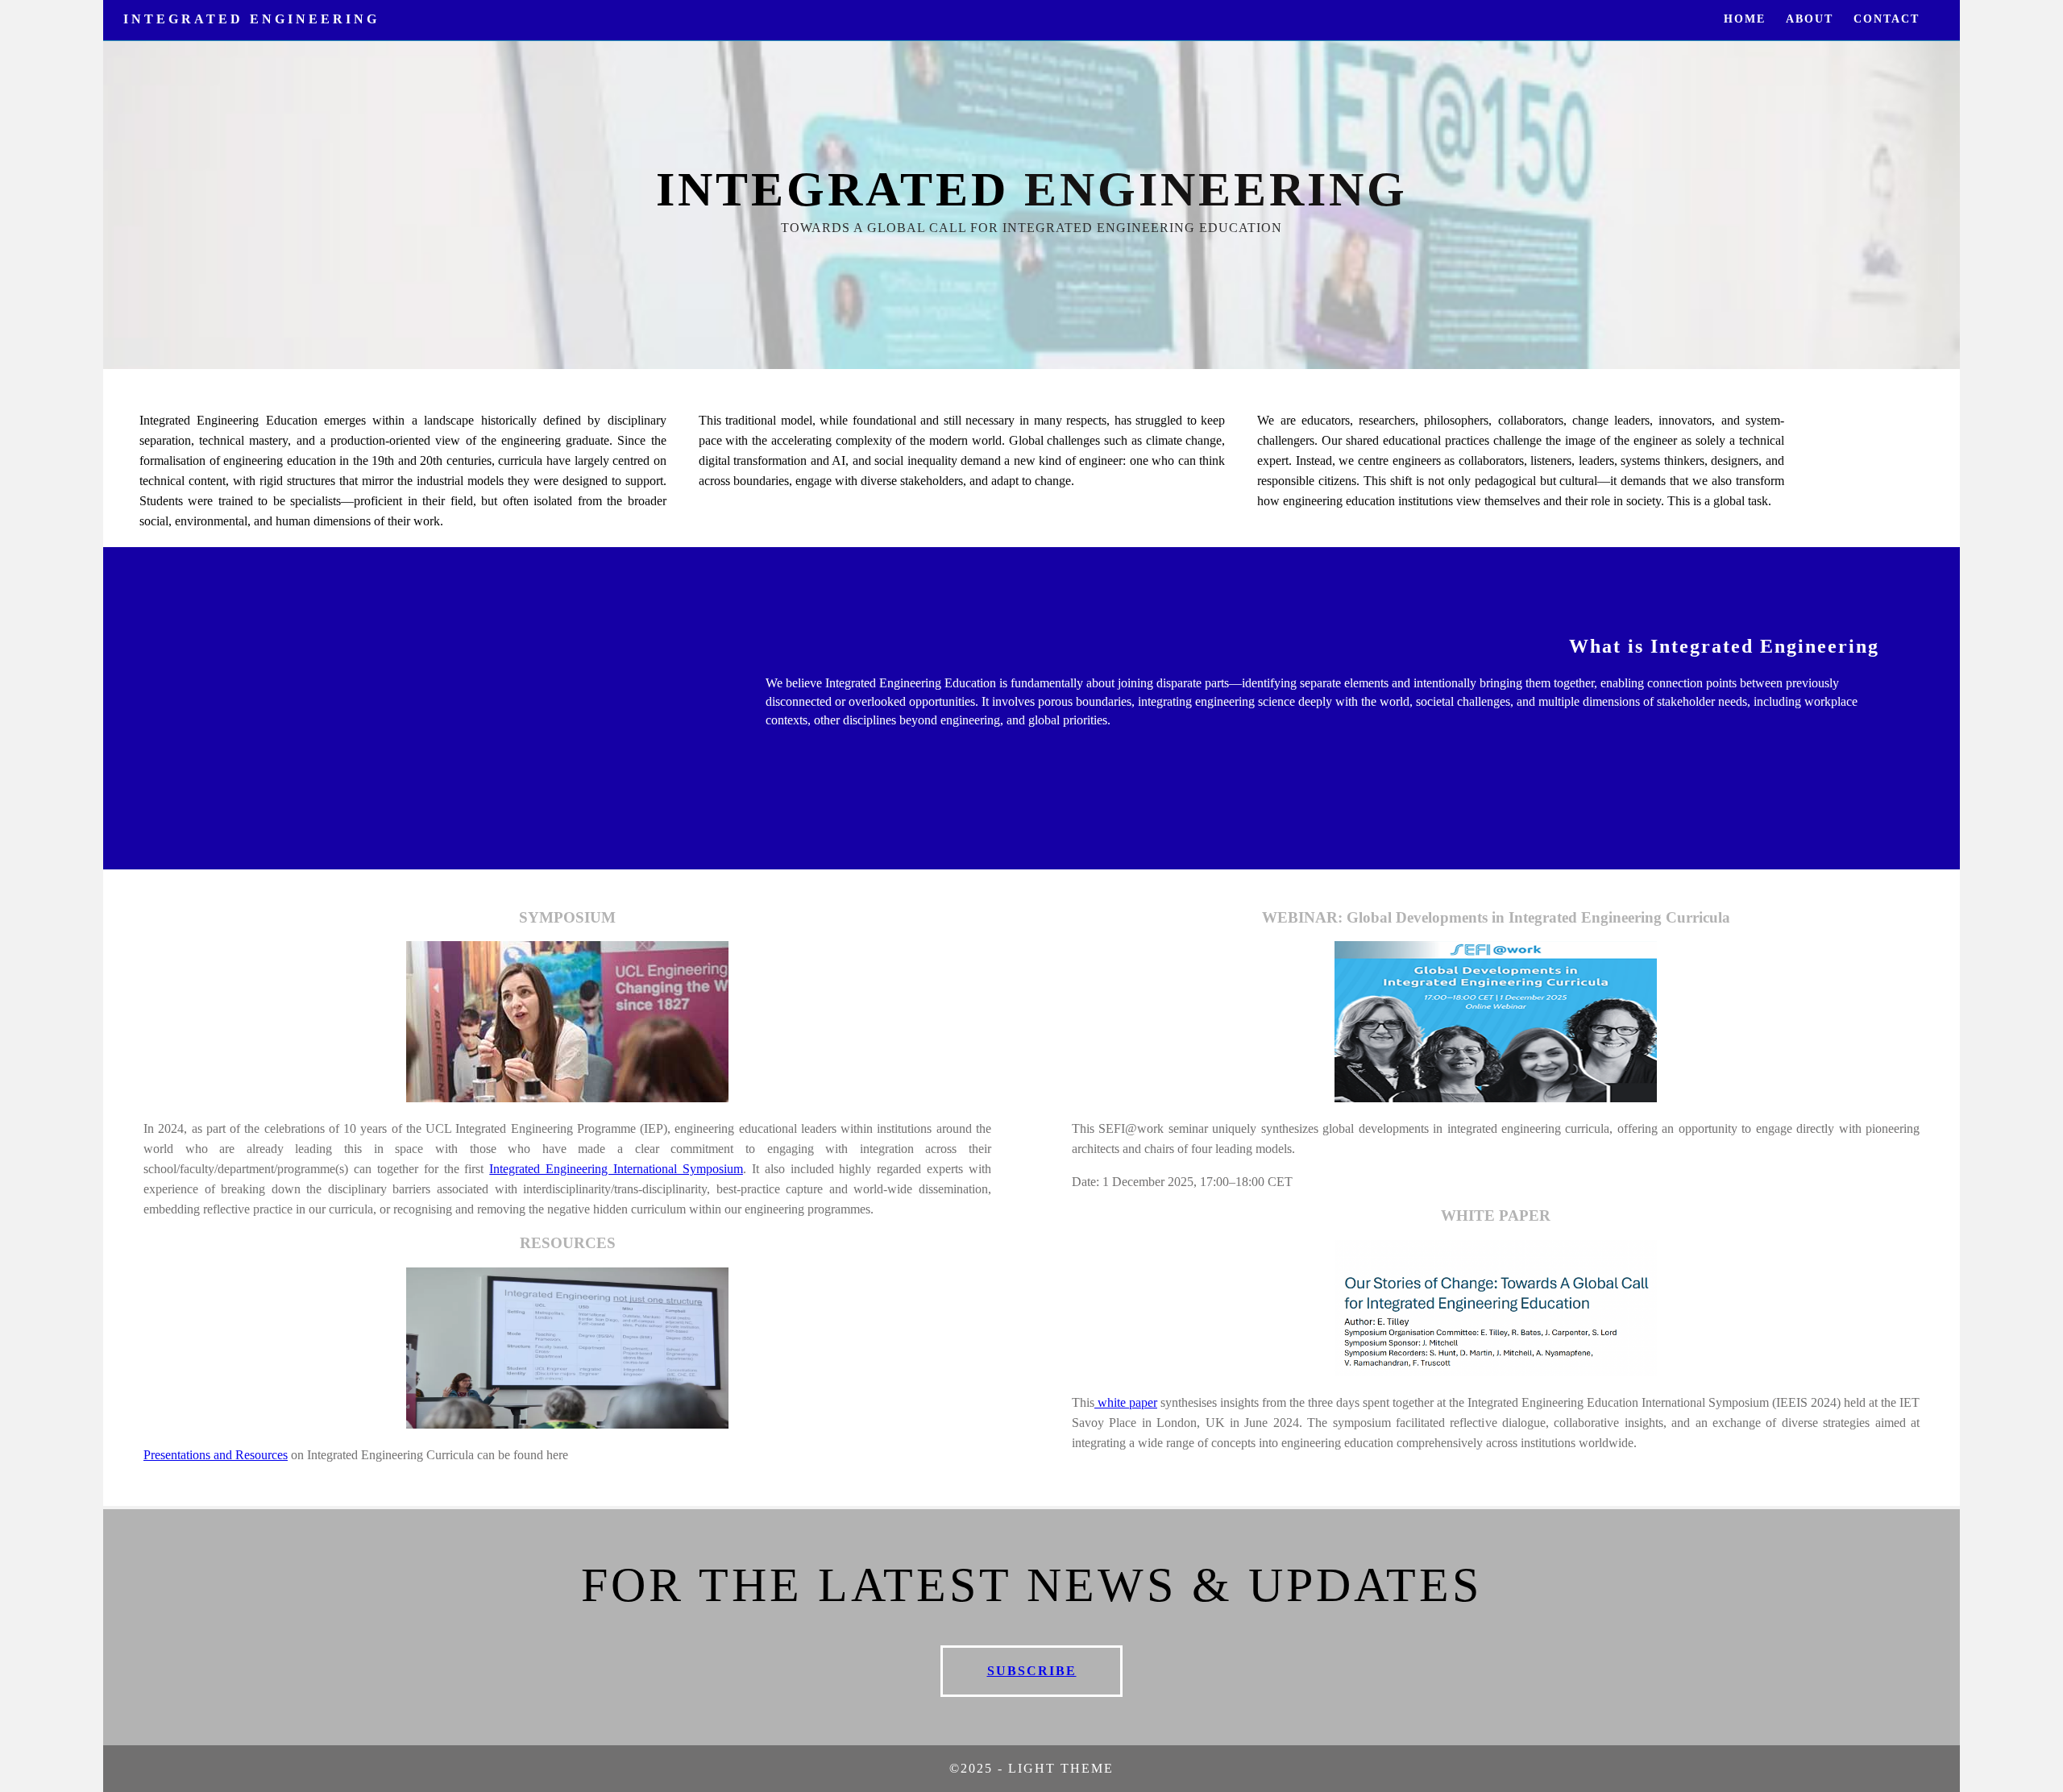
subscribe (1032, 1671)
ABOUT (1810, 19)
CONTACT (1887, 19)
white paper (1126, 1402)
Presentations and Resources (216, 1455)
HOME (1745, 19)
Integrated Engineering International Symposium (616, 1169)
